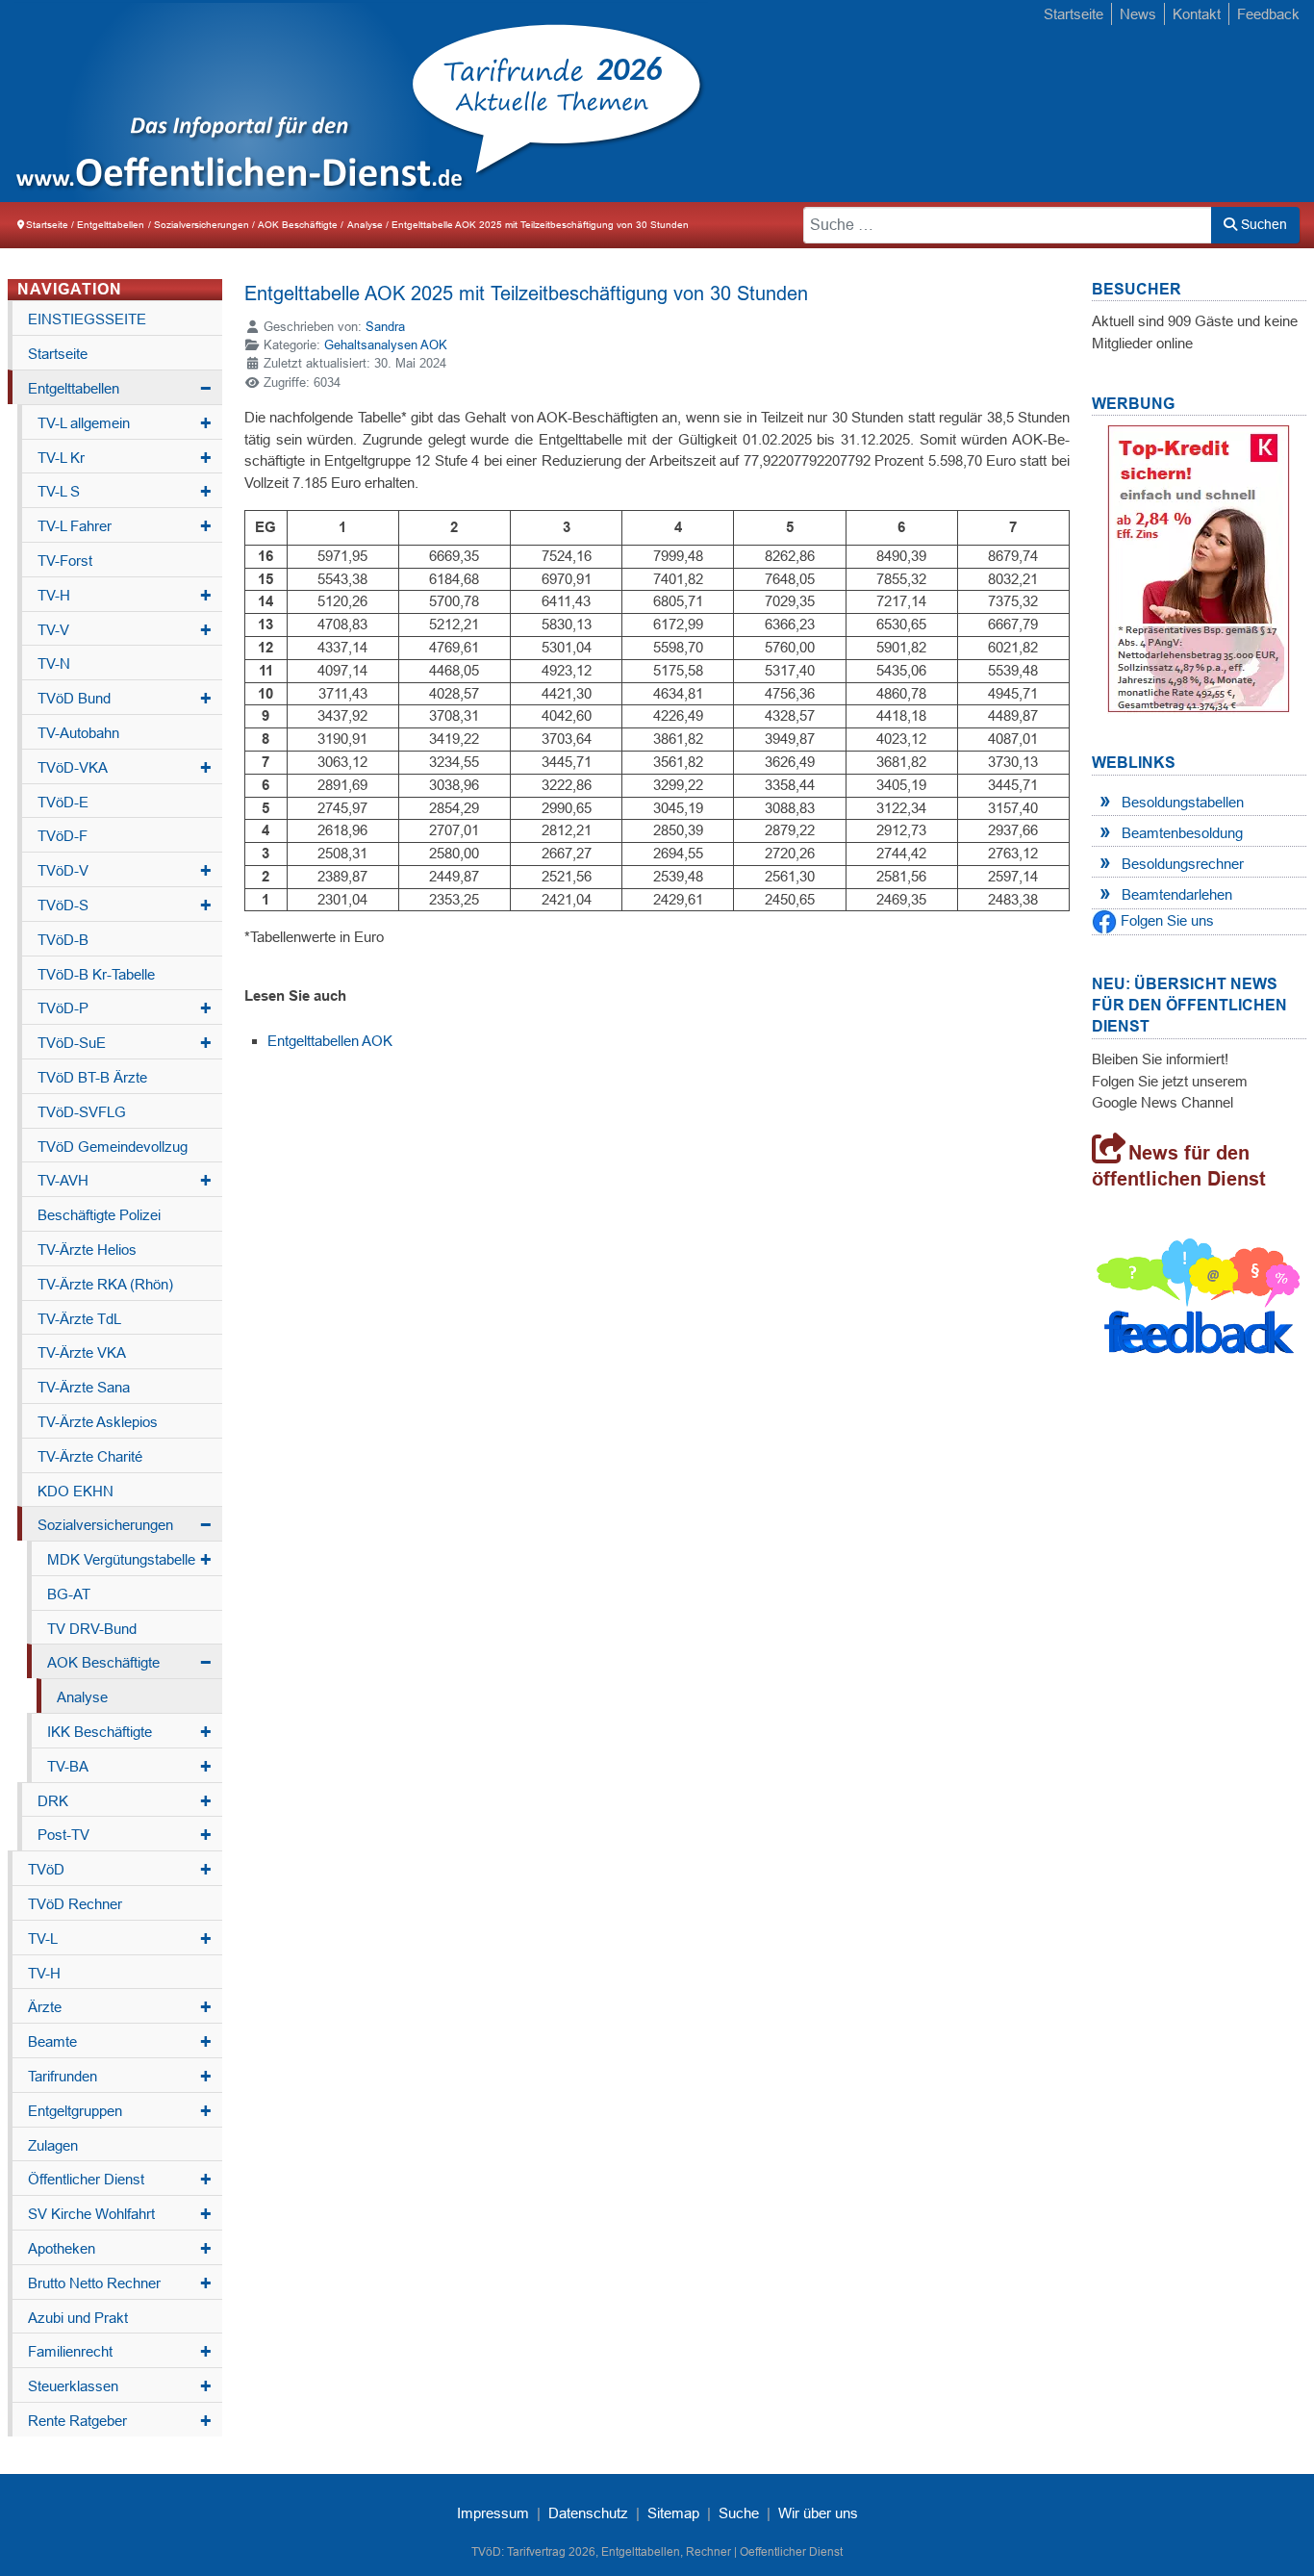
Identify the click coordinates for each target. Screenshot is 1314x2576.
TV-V (125, 630)
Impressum (493, 2513)
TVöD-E (63, 802)
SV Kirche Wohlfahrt (120, 2214)
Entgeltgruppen (120, 2111)
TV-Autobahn (78, 733)
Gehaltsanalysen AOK (386, 345)
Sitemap (673, 2513)
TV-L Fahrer (125, 526)
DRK (125, 1801)
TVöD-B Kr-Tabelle (96, 974)
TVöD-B (63, 940)
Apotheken (120, 2249)
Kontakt (1197, 14)
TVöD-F (63, 836)
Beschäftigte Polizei (99, 1215)
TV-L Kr (125, 458)
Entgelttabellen (120, 389)
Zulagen (53, 2145)
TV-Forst (65, 561)
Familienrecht (120, 2352)
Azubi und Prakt (78, 2318)
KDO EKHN (76, 1491)
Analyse (82, 1697)
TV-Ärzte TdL (79, 1319)
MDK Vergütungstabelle (129, 1560)
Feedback (1268, 14)
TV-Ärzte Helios (87, 1250)
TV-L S (125, 492)
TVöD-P (125, 1008)
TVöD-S (125, 905)
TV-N (54, 663)
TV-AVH (125, 1181)
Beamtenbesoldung (1182, 833)
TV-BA (129, 1767)
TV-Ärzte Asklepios (98, 1422)
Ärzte (120, 2007)
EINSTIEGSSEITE (87, 319)
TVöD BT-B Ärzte (92, 1077)
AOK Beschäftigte (129, 1663)
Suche (739, 2513)
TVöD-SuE (125, 1043)
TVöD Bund (125, 699)
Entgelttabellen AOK (330, 1041)
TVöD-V (125, 871)
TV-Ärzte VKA (82, 1352)
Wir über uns (818, 2513)
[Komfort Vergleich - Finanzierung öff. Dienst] (1199, 568)
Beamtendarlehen (1177, 894)
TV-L (120, 1939)
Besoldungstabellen (1183, 802)
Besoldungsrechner (1183, 864)
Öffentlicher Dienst (120, 2180)
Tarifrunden (120, 2077)
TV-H (125, 596)
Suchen (1262, 224)
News (1138, 14)
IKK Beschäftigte (129, 1732)
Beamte (120, 2042)
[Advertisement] (989, 103)
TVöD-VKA (125, 768)
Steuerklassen (120, 2386)
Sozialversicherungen (125, 1525)
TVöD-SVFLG (82, 1112)
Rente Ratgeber (120, 2421)
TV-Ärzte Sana (84, 1387)
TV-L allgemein (125, 423)
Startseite (1074, 14)
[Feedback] (1199, 1301)
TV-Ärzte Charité (90, 1456)
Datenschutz (588, 2513)
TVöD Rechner (75, 1904)
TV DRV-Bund (92, 1629)
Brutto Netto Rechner (120, 2283)
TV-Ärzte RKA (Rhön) (105, 1284)
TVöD (120, 1870)
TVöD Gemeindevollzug (113, 1147)
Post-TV (125, 1835)
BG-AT (69, 1594)
